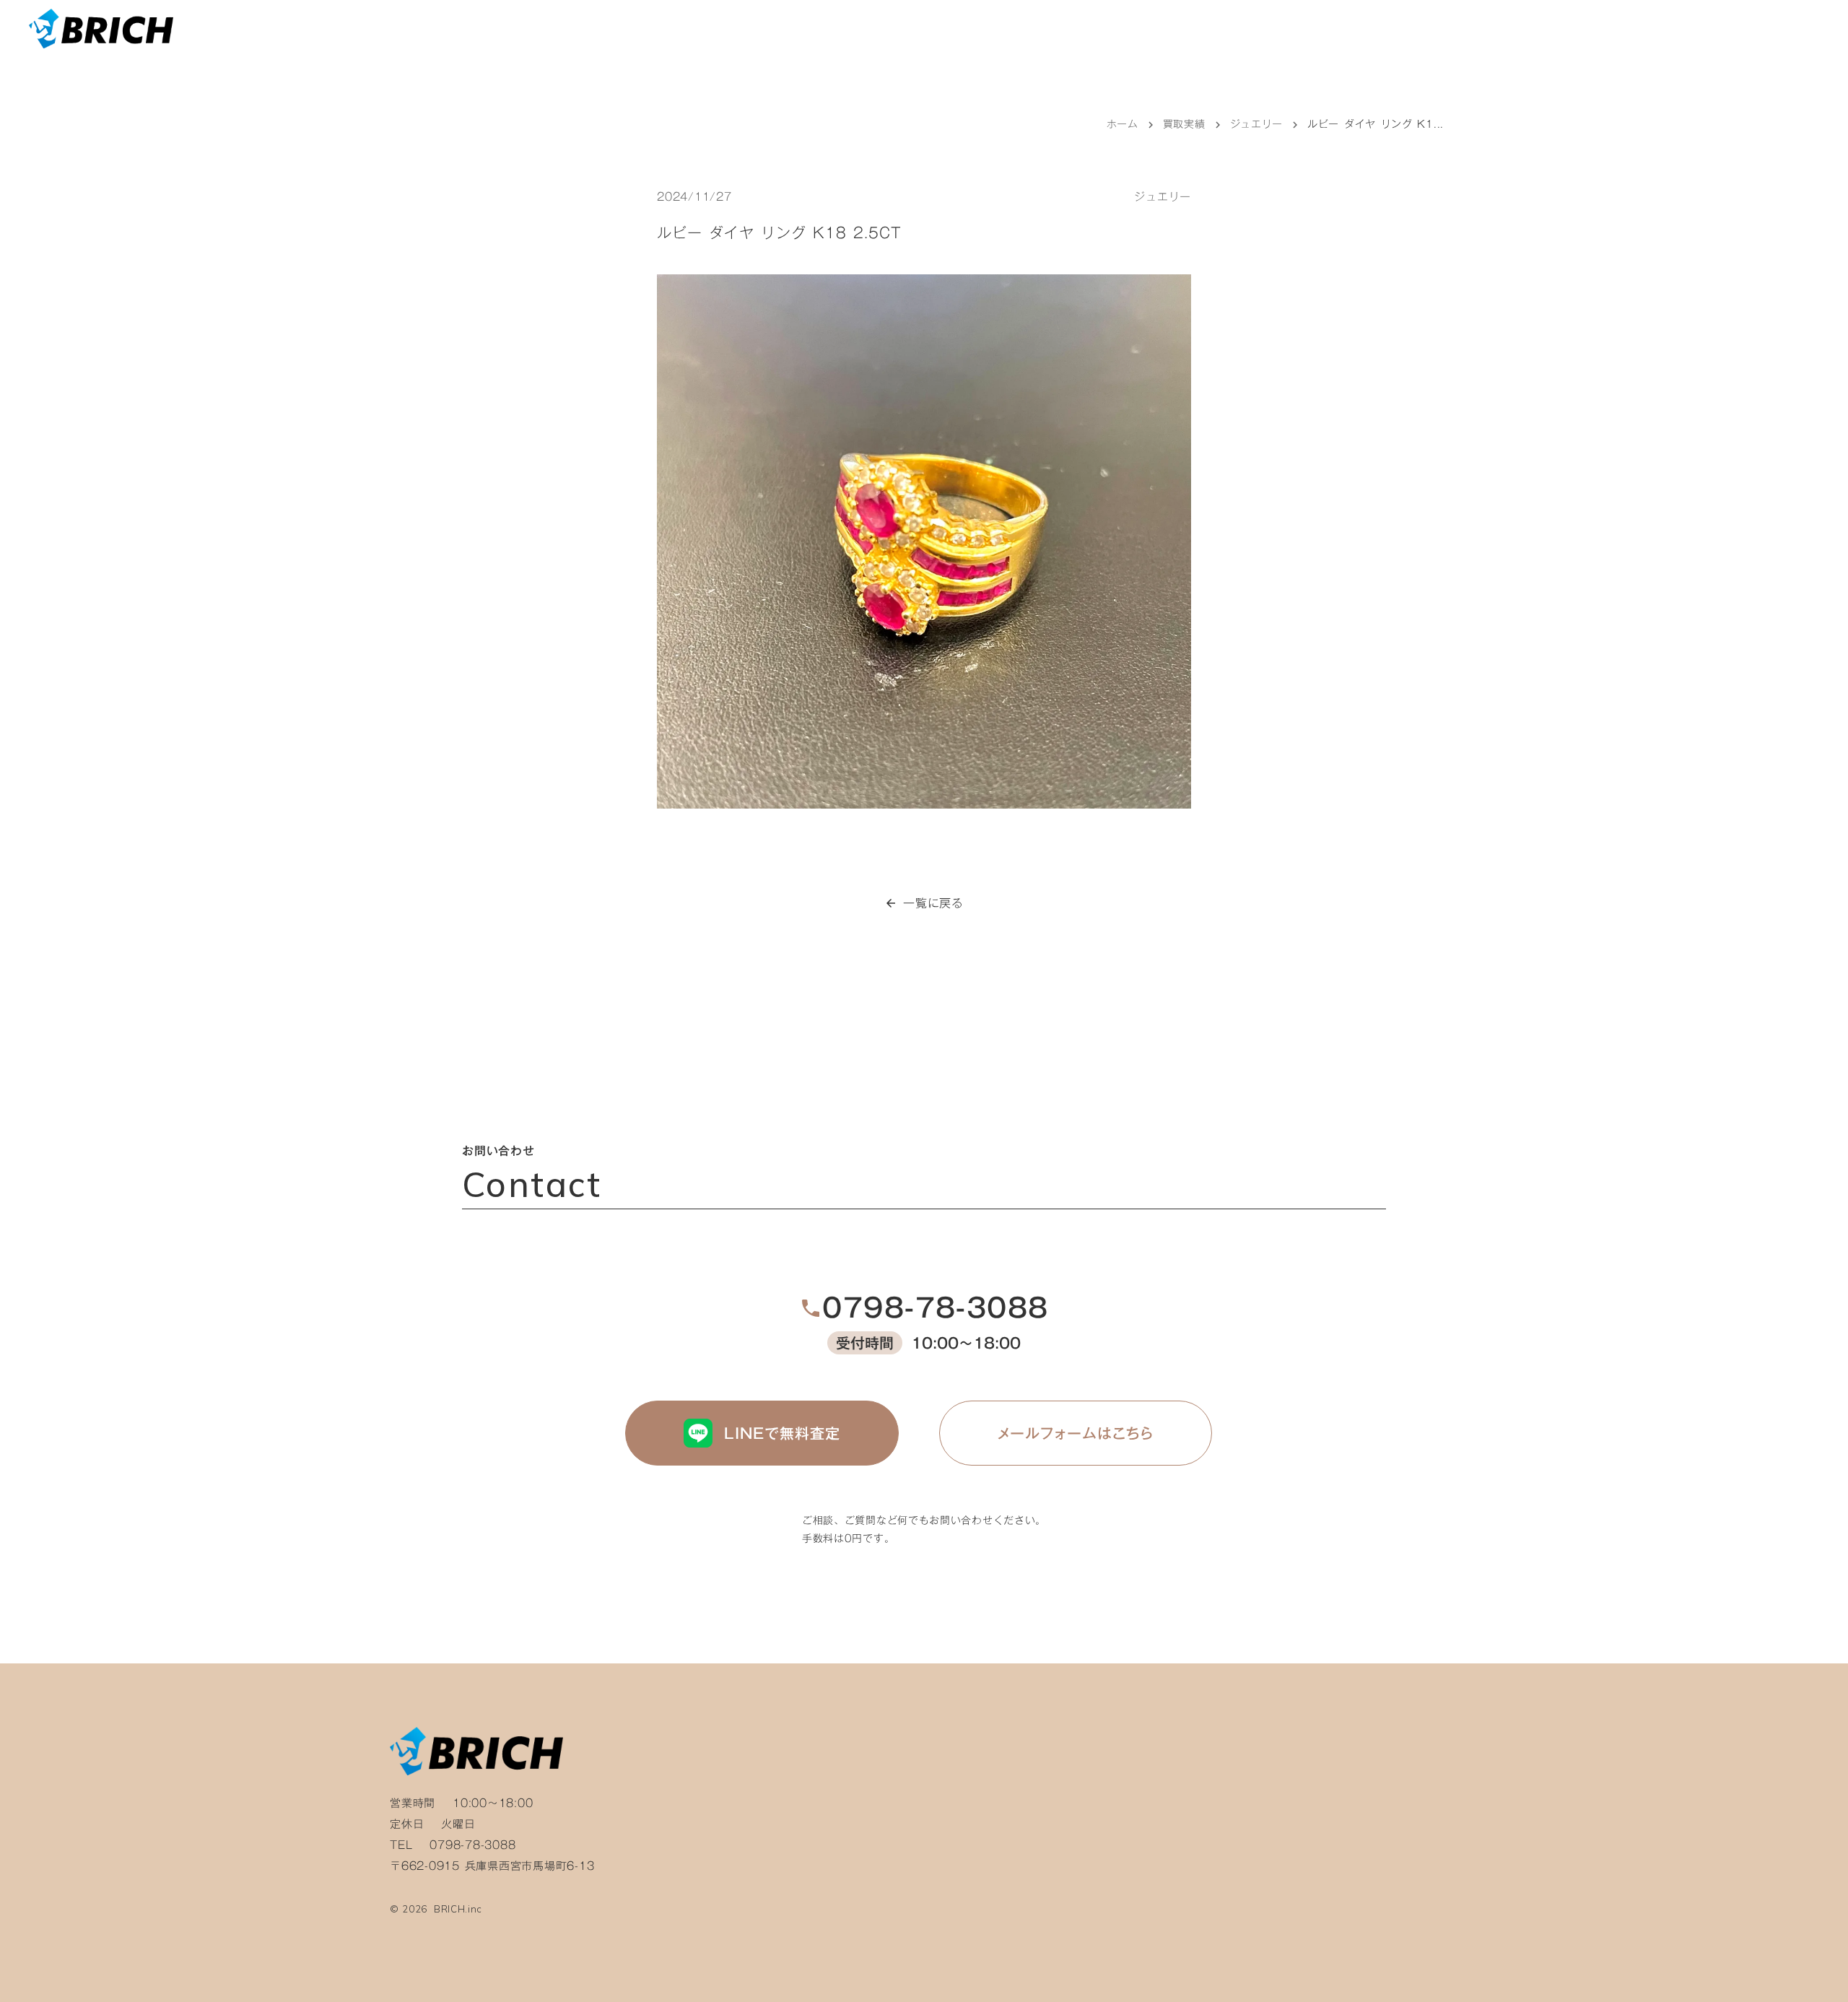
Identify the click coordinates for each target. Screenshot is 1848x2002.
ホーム (1123, 125)
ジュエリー (1257, 125)
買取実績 (1184, 125)
